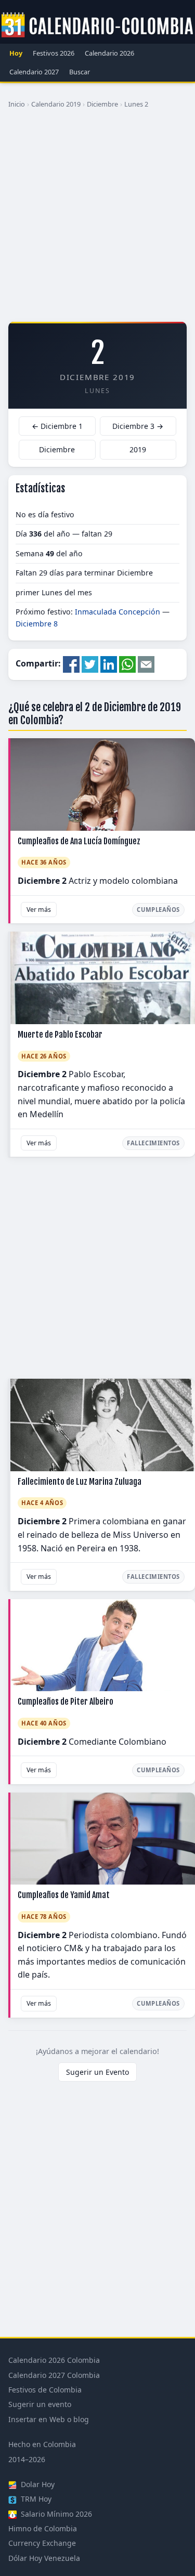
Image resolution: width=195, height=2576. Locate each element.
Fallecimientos (153, 1143)
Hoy (16, 53)
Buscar (80, 72)
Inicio (17, 104)
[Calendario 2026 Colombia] (97, 25)
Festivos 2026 (54, 53)
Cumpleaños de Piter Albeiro (66, 1702)
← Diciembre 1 (57, 426)
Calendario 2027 (34, 72)
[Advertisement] (97, 219)
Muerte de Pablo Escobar (60, 1035)
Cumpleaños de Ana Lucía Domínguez (79, 841)
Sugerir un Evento (97, 2072)
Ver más (39, 910)
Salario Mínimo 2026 (55, 2514)
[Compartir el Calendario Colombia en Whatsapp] (127, 664)
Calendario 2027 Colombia (54, 2375)
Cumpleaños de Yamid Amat (64, 1895)
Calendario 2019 (56, 104)
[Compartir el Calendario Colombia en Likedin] (109, 664)
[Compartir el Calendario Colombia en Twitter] (90, 664)
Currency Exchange (42, 2543)
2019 (138, 449)
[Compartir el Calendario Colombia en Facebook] (71, 664)
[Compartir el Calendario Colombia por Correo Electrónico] (146, 664)
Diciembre (102, 104)
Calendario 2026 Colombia (54, 2360)
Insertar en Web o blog (49, 2419)
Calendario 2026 (109, 53)
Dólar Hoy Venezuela (44, 2558)
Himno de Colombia (43, 2528)
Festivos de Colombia (45, 2390)
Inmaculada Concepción (118, 612)
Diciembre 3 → (138, 426)
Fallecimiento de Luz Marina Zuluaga (80, 1482)
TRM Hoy (35, 2499)
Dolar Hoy (37, 2484)
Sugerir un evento (40, 2404)
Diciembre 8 (37, 624)
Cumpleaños (158, 910)
